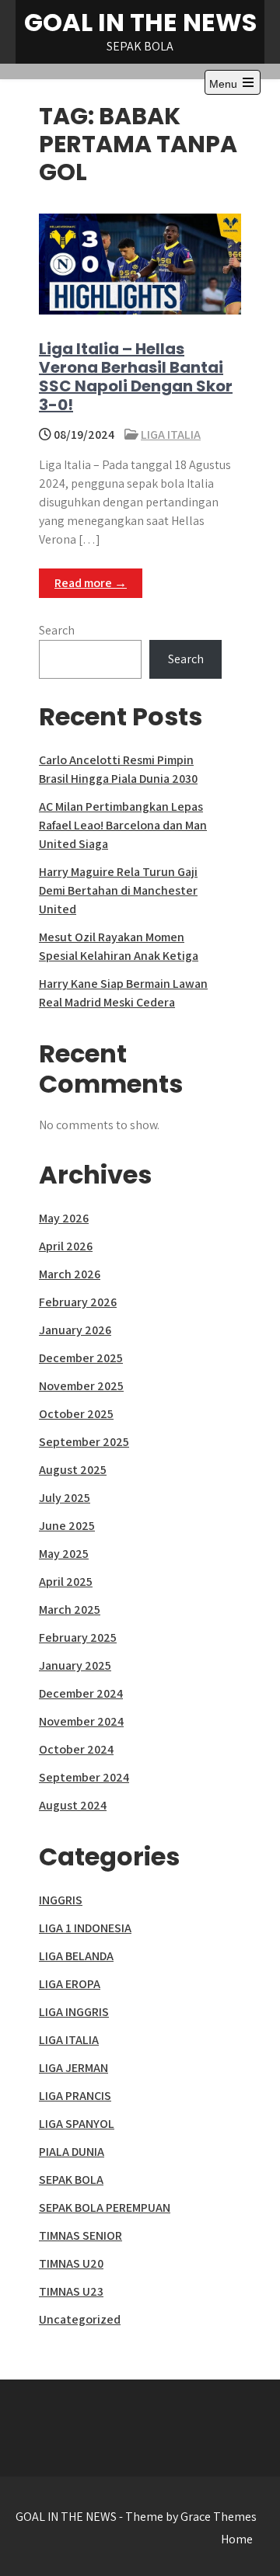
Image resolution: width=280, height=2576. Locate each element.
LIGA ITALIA (171, 435)
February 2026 (78, 1302)
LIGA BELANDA (76, 1956)
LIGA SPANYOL (77, 2124)
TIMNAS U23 (71, 2291)
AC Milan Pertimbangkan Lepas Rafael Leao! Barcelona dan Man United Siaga (123, 825)
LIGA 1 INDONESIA (85, 1928)
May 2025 (64, 1554)
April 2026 (66, 1246)
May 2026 (64, 1218)
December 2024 (81, 1693)
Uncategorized (80, 2319)
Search (57, 630)
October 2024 (76, 1749)
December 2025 (81, 1358)
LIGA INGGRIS (74, 2012)
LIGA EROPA (70, 1984)
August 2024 (73, 1805)
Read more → (91, 583)
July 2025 (65, 1498)
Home (237, 2539)
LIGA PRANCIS (75, 2096)
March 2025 (70, 1610)
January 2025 (75, 1665)
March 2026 (70, 1274)
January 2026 (75, 1330)
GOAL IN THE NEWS (140, 22)
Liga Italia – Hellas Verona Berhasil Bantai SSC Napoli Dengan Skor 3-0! (136, 377)
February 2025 (78, 1637)
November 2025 (81, 1386)
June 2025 (67, 1526)
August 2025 (73, 1470)
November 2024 (81, 1721)
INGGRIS (61, 1900)
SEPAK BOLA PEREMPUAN (105, 2208)
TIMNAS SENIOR (80, 2235)
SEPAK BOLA (71, 2180)
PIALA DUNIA (72, 2152)
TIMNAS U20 (71, 2263)
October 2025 (76, 1414)
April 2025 (66, 1582)
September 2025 (84, 1442)
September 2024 (84, 1777)
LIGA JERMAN (73, 2068)
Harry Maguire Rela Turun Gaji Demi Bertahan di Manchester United (118, 890)
